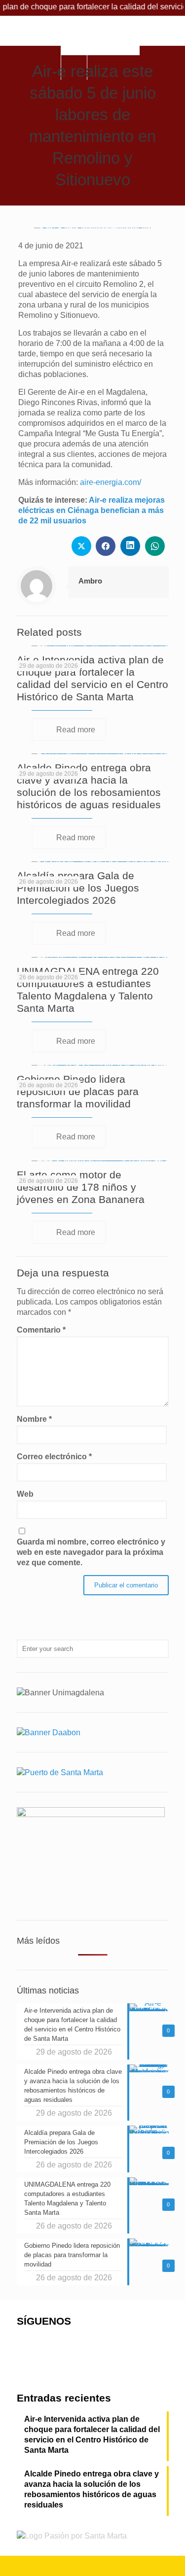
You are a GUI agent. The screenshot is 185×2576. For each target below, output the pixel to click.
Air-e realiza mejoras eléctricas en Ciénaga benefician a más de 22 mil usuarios (92, 510)
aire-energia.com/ (111, 482)
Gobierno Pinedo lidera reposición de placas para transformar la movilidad (78, 1091)
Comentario (41, 1330)
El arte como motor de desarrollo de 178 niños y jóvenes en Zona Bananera (81, 1187)
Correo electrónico (54, 1457)
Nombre (34, 1419)
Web (25, 1494)
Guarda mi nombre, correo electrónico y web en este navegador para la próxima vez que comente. (91, 1552)
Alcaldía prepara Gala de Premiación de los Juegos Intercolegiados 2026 (78, 888)
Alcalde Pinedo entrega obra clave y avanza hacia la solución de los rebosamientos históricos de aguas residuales (92, 2489)
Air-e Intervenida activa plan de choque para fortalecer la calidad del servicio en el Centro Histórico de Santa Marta (92, 2435)
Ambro (90, 581)
